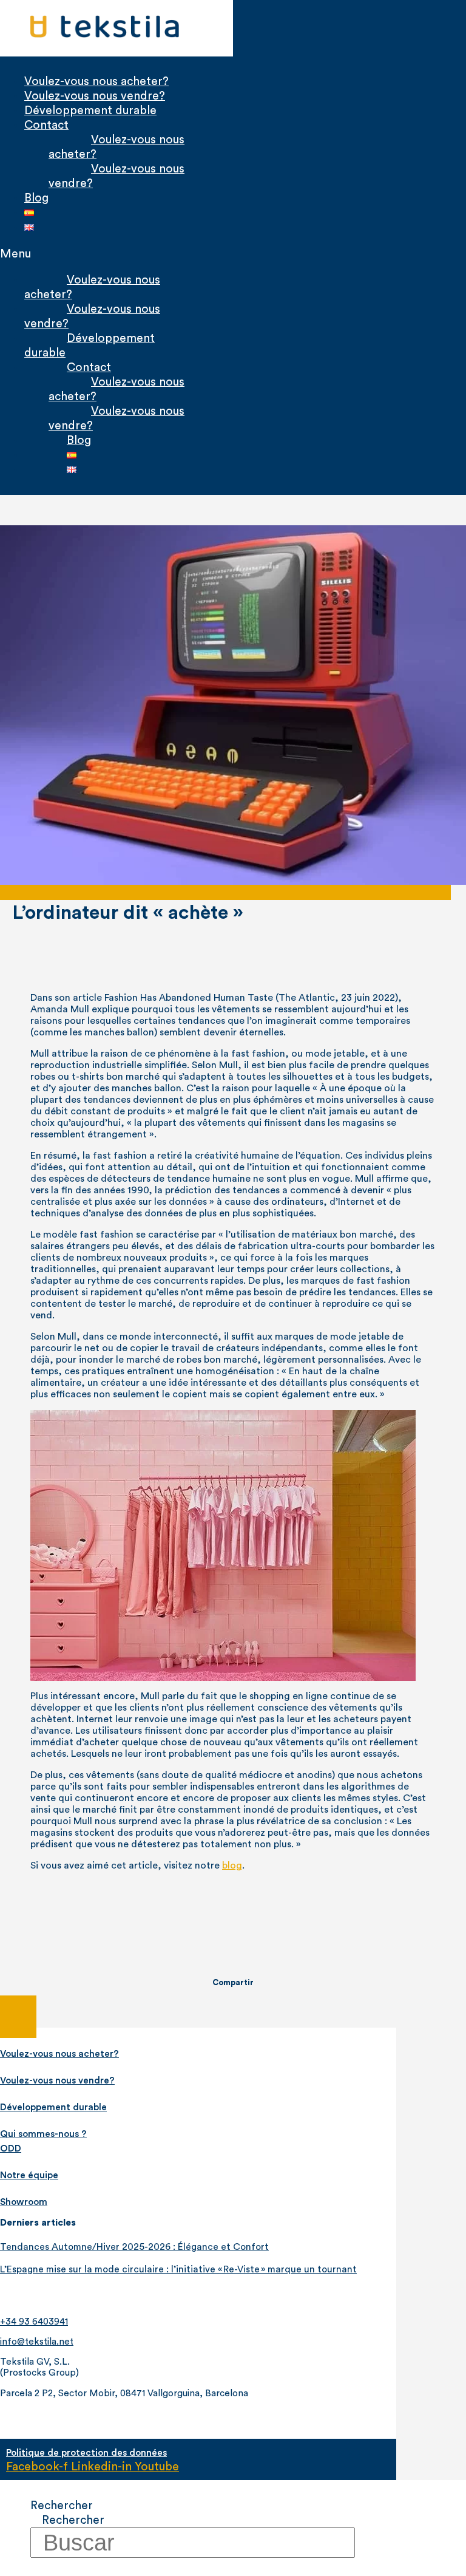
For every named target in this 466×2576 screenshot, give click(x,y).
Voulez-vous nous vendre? (95, 96)
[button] (107, 254)
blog (232, 1866)
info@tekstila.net (37, 2342)
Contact (46, 125)
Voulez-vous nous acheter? (96, 81)
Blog (36, 198)
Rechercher (62, 2506)
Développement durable (90, 111)
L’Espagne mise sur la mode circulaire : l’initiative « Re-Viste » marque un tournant (178, 2269)
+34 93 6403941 (34, 2322)
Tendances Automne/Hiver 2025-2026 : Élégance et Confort (134, 2247)
